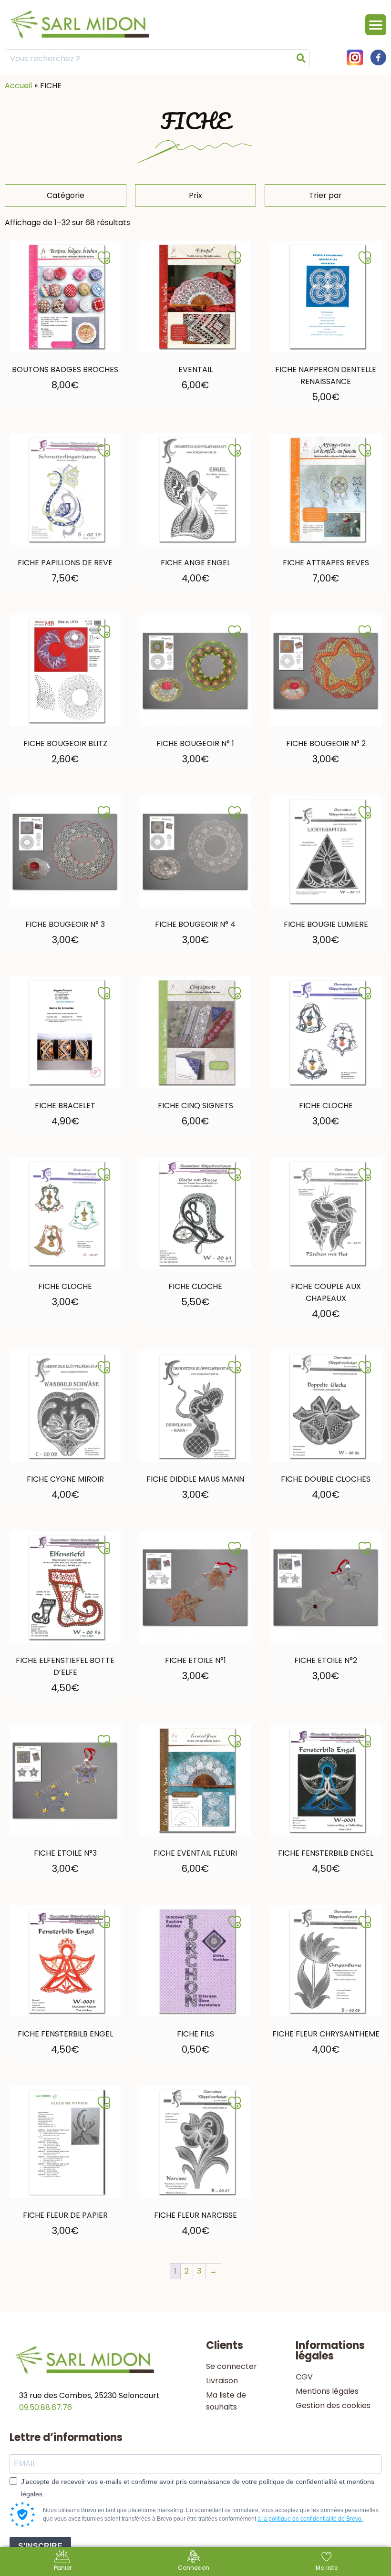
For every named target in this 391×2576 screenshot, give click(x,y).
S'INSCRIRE (40, 2546)
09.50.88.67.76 (46, 2407)
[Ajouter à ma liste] (104, 258)
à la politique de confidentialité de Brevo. (310, 2519)
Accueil (18, 86)
